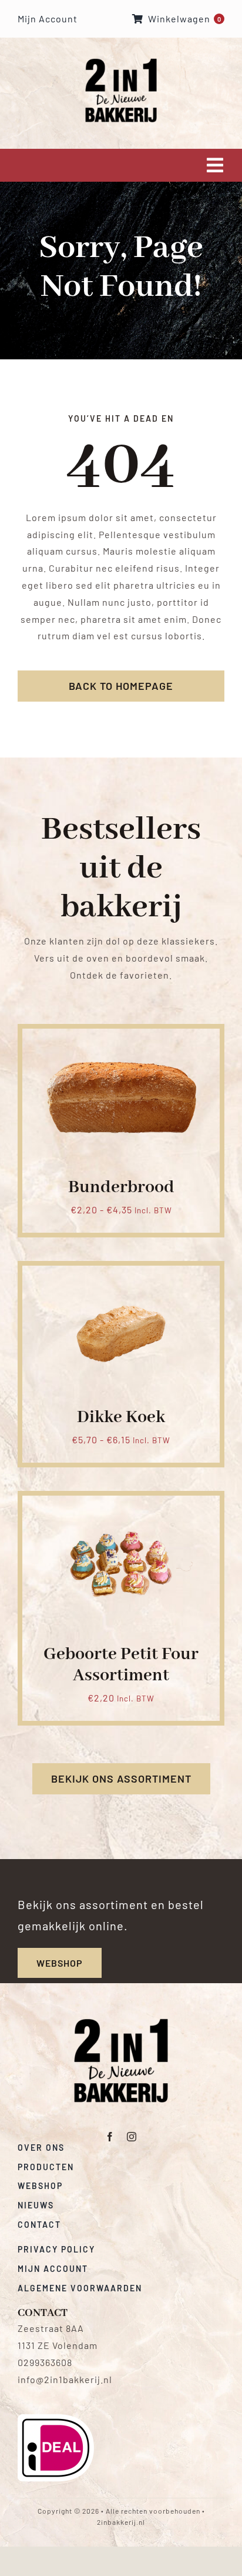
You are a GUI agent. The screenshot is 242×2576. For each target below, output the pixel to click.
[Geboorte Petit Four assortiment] (121, 1509)
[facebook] (110, 2137)
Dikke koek (121, 1417)
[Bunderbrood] (121, 1042)
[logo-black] (121, 2023)
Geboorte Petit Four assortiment (121, 1665)
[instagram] (132, 2137)
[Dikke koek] (121, 1279)
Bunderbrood (121, 1187)
